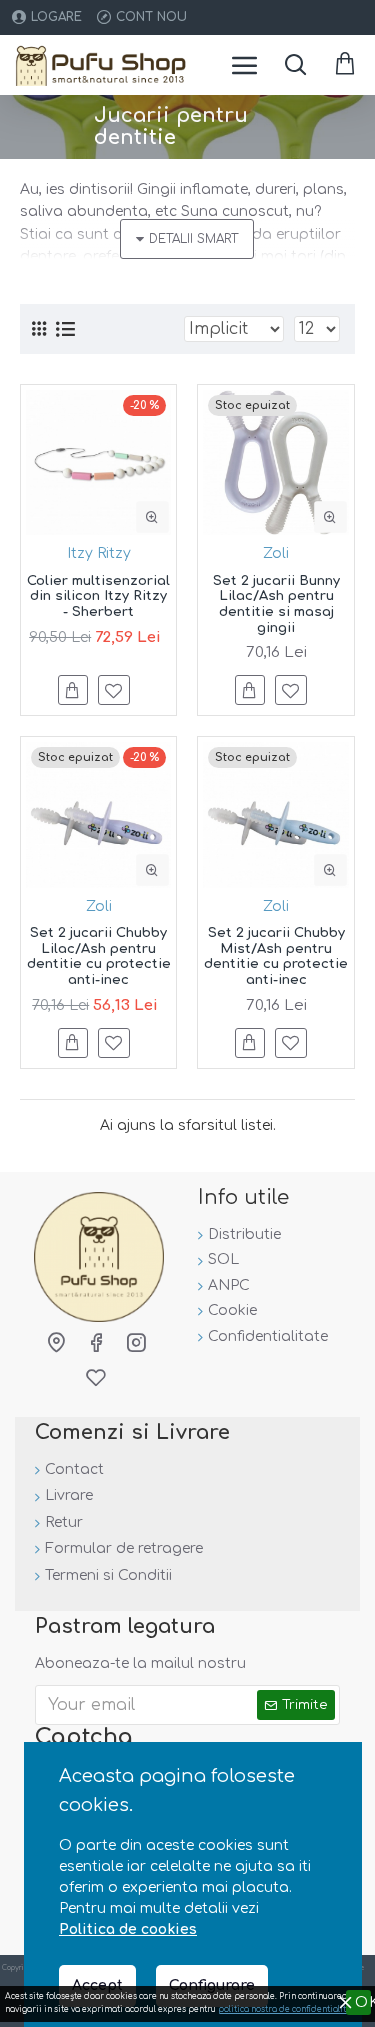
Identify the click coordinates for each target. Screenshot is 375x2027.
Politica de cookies (128, 1929)
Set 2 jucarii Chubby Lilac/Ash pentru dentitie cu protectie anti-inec (99, 956)
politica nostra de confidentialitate (288, 2009)
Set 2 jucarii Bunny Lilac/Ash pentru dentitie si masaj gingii (276, 604)
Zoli (276, 553)
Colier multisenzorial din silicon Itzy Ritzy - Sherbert (98, 596)
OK (363, 2002)
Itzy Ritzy (99, 553)
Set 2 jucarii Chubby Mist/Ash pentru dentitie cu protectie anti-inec (276, 956)
